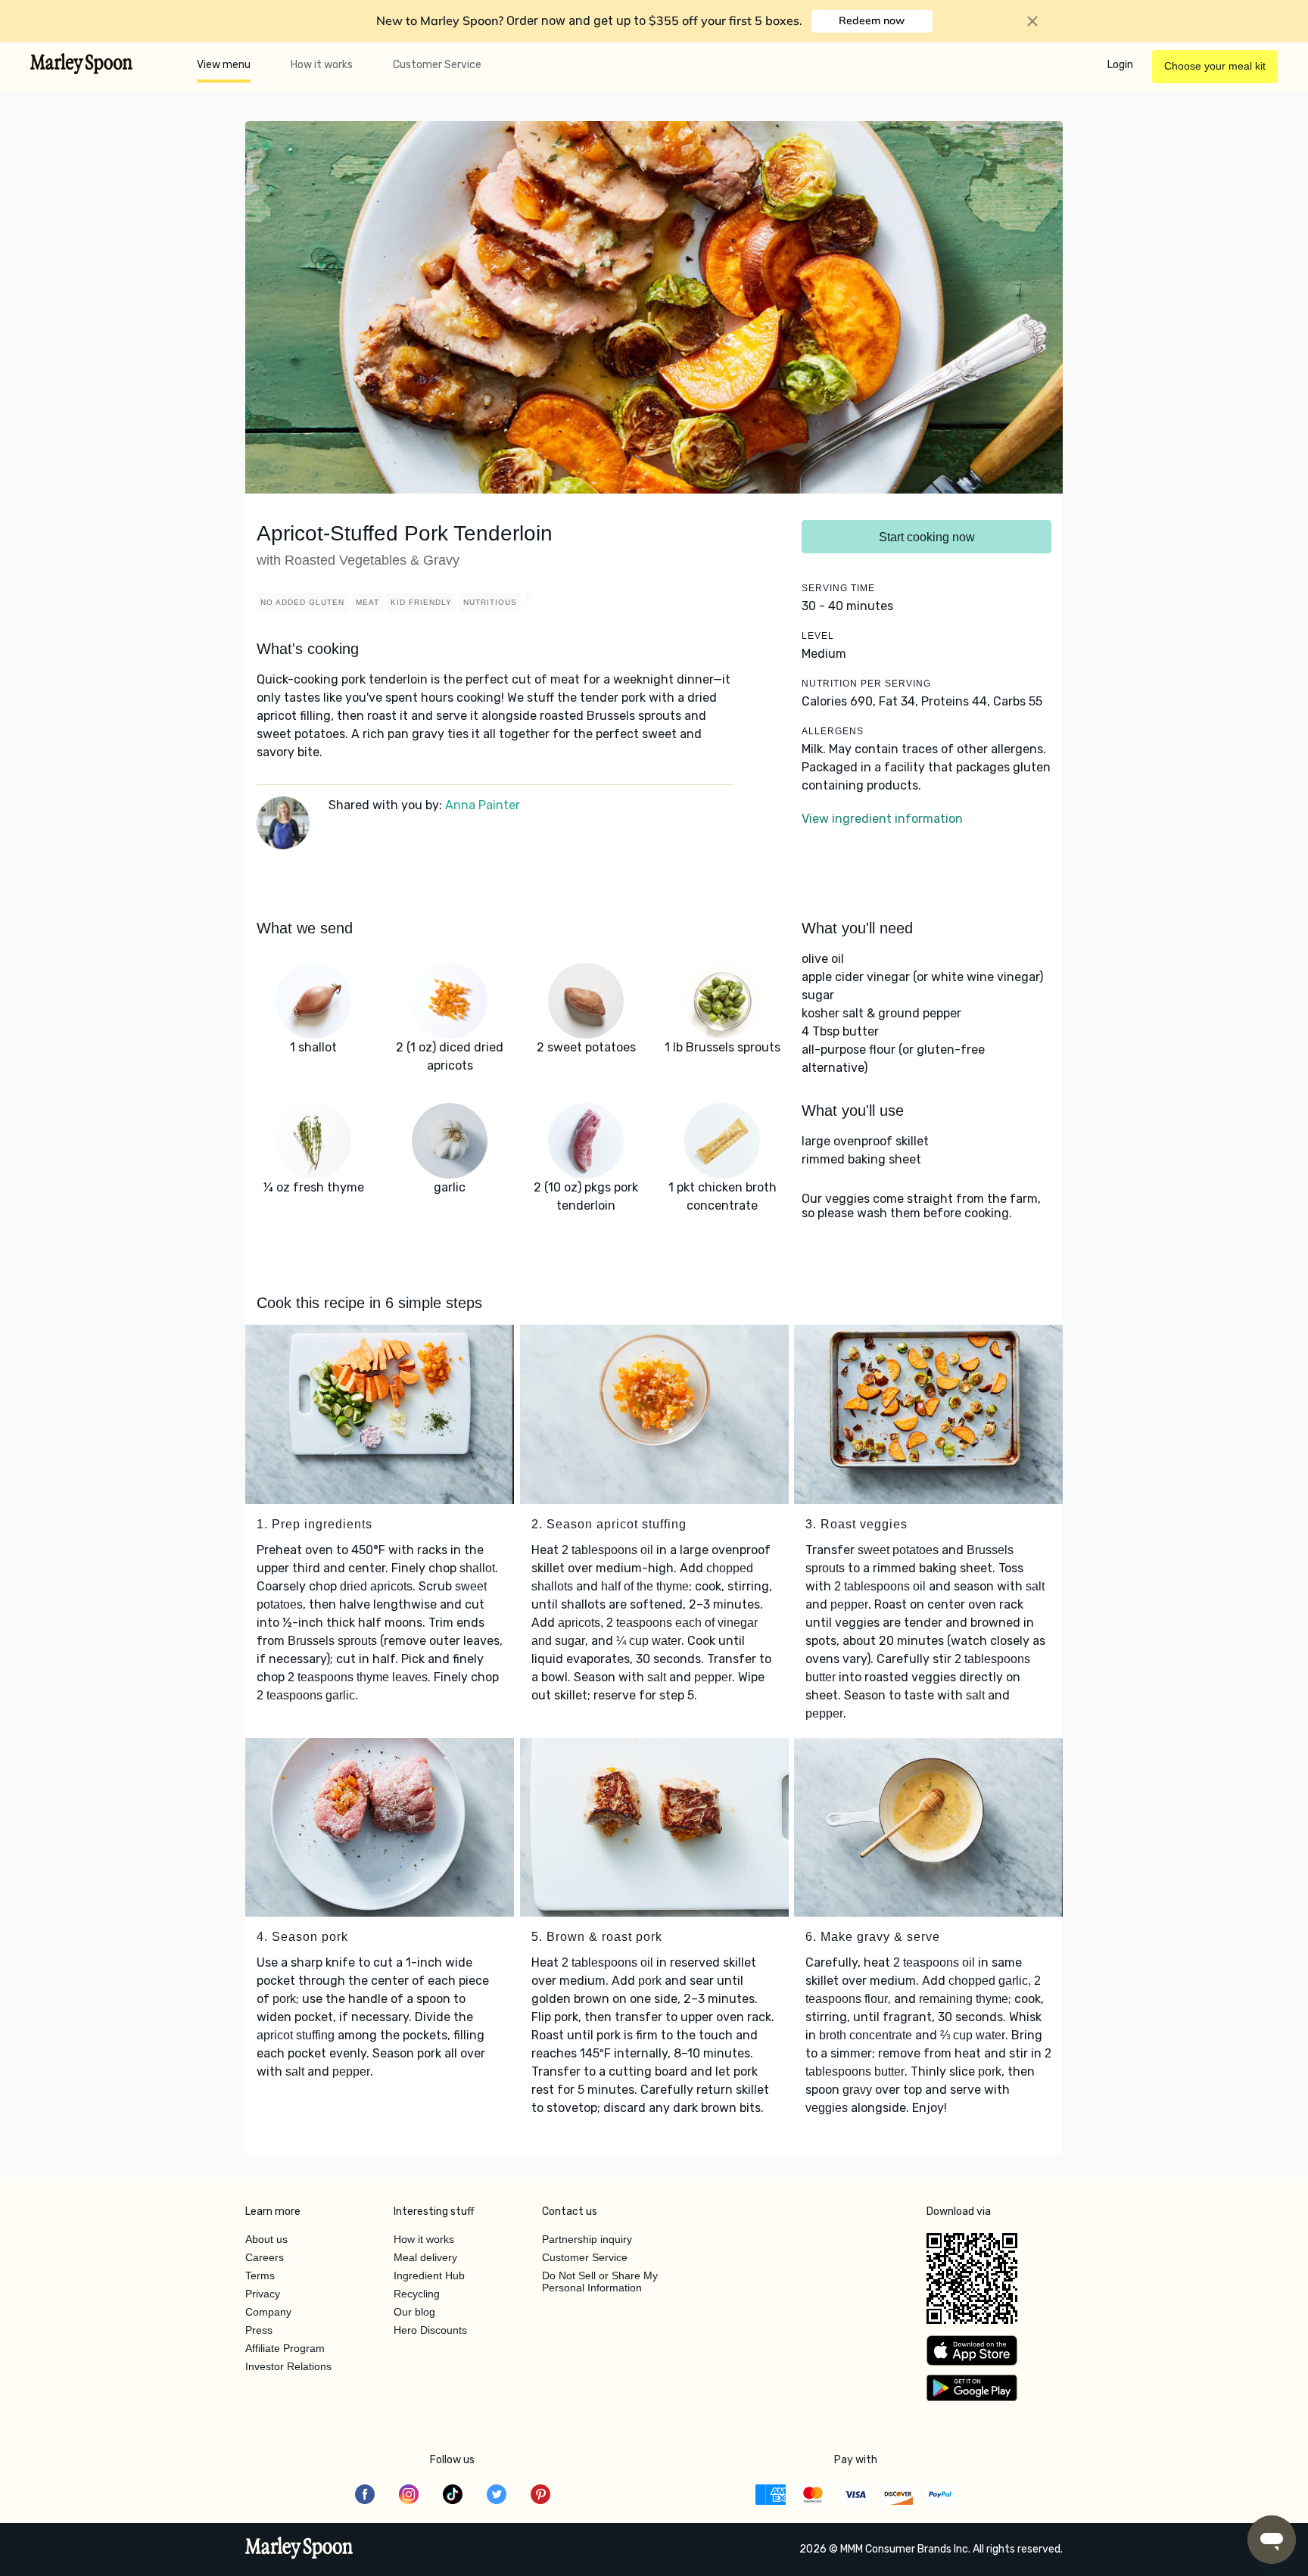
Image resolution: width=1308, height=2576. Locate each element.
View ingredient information (882, 819)
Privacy (263, 2294)
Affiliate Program (285, 2348)
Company (268, 2312)
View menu (224, 65)
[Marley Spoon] (299, 2550)
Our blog (414, 2312)
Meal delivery (425, 2257)
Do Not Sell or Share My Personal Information (600, 2282)
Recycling (417, 2294)
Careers (265, 2257)
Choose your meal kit (1215, 66)
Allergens (833, 731)
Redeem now (872, 20)
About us (266, 2239)
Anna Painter (483, 805)
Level (818, 636)
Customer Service (437, 65)
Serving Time (838, 588)
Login (1120, 65)
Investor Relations (288, 2366)
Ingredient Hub (429, 2275)
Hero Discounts (430, 2330)
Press (259, 2330)
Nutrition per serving (866, 684)
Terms (260, 2275)
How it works (322, 65)
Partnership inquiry (587, 2239)
